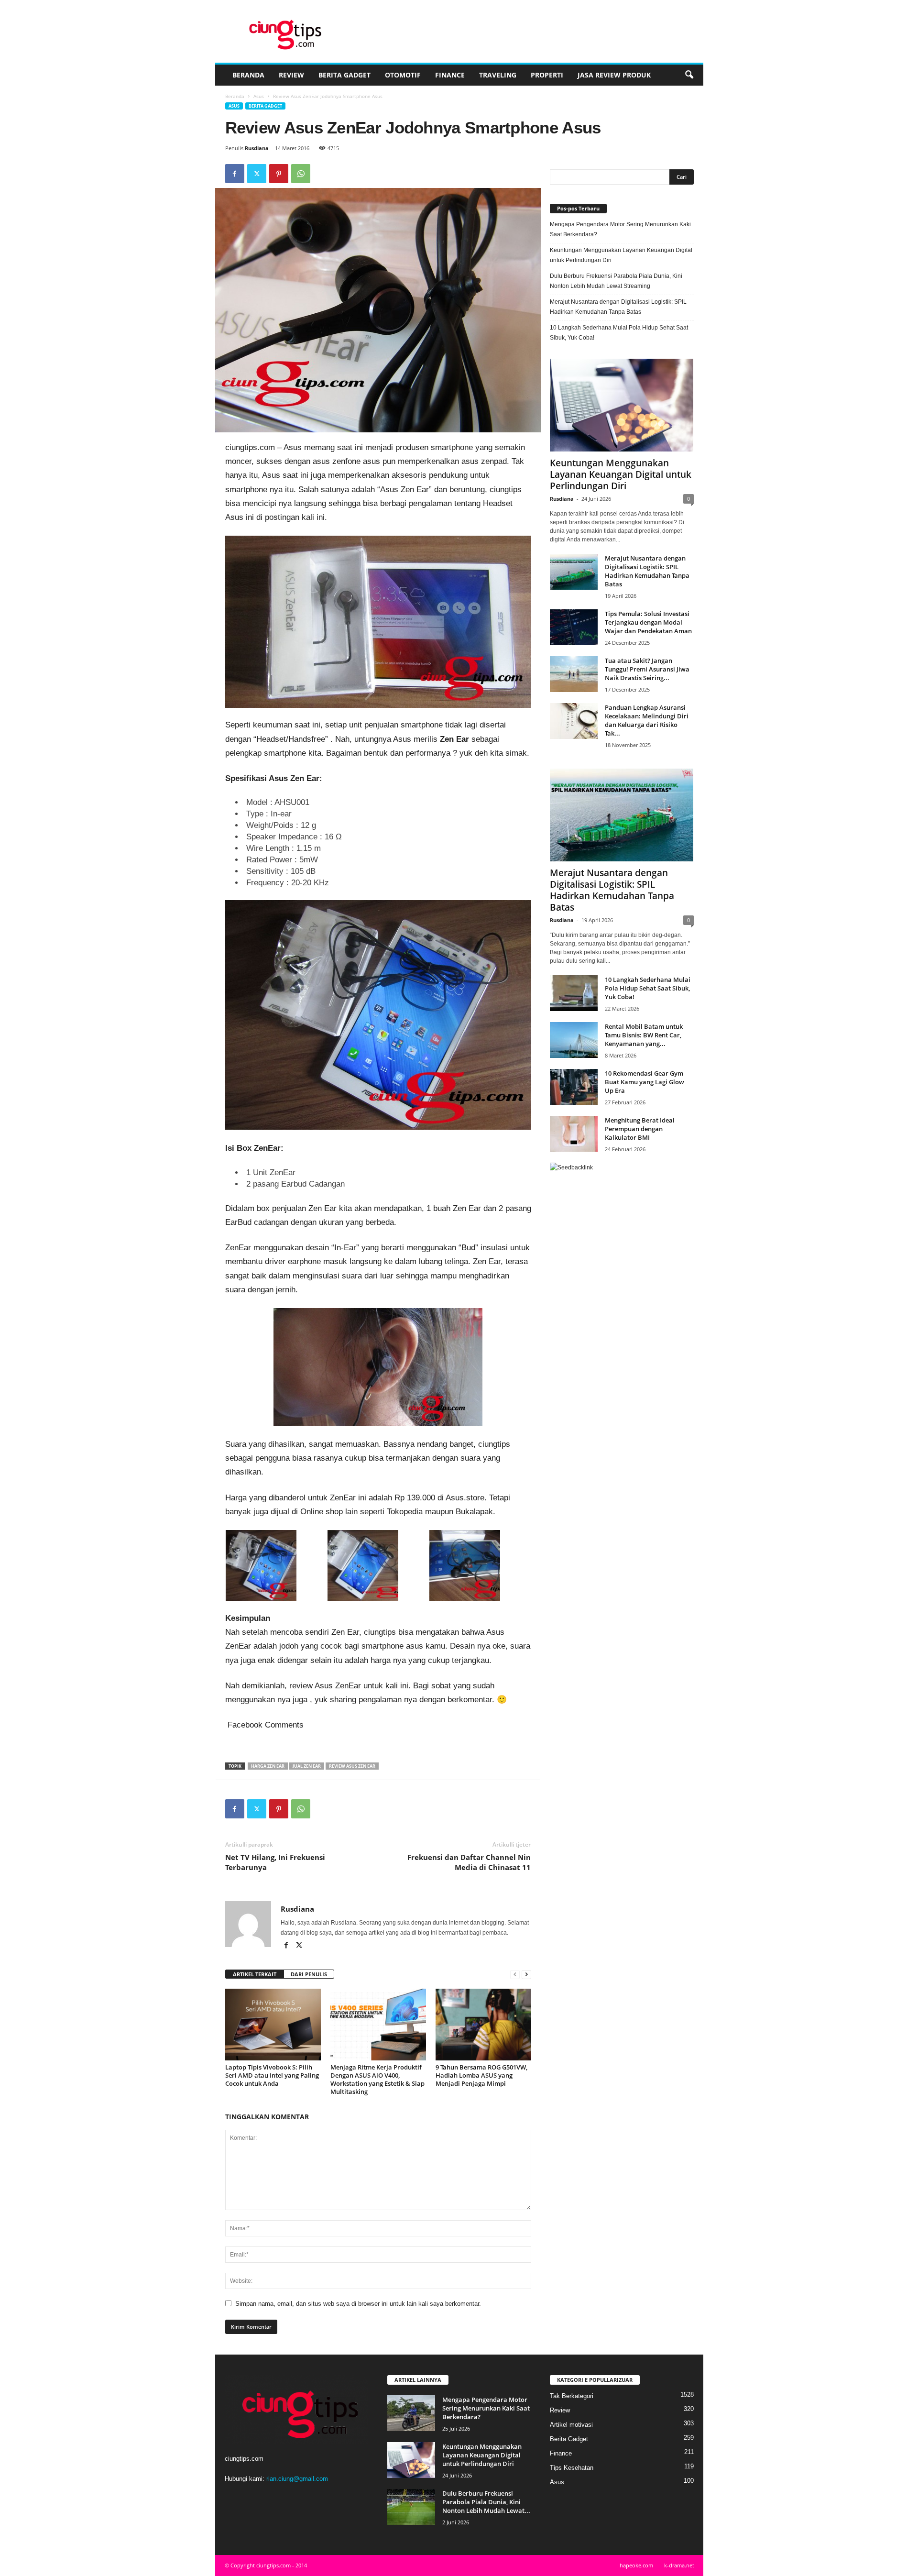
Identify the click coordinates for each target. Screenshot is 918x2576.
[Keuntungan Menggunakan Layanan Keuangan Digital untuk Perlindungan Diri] (622, 405)
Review (291, 75)
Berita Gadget (344, 75)
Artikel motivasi (571, 2425)
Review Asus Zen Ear (352, 1766)
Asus (259, 96)
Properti (547, 75)
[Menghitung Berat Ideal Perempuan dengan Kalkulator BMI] (574, 1134)
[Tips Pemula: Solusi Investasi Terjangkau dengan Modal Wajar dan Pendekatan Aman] (574, 627)
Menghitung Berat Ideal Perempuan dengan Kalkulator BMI (640, 1129)
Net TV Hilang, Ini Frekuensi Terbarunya (275, 1862)
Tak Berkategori (572, 2396)
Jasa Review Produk (614, 75)
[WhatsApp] (301, 174)
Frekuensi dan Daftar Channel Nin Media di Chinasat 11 (469, 1862)
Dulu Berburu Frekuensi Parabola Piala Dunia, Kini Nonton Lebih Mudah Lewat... (486, 2502)
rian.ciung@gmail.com (297, 2479)
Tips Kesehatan (572, 2468)
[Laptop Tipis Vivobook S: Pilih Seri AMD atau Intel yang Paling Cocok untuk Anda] (273, 2025)
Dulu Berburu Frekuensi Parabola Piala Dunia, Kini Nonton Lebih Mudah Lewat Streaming (616, 281)
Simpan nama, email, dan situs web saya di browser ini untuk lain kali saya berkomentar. (358, 2304)
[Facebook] (235, 174)
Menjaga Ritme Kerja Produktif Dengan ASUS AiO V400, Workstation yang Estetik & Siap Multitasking (377, 2079)
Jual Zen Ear (307, 1766)
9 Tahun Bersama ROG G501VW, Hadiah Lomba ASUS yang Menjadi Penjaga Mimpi (481, 2075)
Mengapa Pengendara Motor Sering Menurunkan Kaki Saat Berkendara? (620, 229)
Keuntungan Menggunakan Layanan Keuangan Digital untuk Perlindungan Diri (621, 255)
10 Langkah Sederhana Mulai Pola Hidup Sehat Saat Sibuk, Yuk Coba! (619, 333)
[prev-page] (515, 1975)
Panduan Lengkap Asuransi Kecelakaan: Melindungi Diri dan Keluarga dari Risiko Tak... (647, 720)
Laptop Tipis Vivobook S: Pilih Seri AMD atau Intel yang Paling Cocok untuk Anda (272, 2075)
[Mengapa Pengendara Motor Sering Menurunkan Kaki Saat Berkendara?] (411, 2413)
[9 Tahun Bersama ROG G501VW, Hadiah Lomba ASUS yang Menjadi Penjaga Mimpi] (483, 2025)
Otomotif (403, 75)
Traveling (498, 75)
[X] (257, 174)
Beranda (248, 75)
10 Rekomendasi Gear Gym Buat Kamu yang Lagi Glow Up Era (645, 1082)
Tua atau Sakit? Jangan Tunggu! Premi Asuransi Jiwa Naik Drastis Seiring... (647, 669)
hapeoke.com (636, 2565)
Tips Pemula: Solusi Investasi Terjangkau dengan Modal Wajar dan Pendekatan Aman (648, 622)
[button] (689, 75)
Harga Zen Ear (268, 1766)
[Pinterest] (279, 174)
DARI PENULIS (309, 1974)
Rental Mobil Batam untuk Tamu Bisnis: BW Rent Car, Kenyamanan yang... (644, 1035)
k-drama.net (679, 2565)
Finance (450, 75)
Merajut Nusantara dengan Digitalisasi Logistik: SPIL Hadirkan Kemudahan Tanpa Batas (618, 307)
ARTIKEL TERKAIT (255, 1974)
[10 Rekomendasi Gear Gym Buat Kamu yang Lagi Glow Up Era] (574, 1087)
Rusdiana (257, 148)
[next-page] (526, 1975)
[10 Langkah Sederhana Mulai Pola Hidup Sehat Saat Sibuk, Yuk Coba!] (574, 993)
